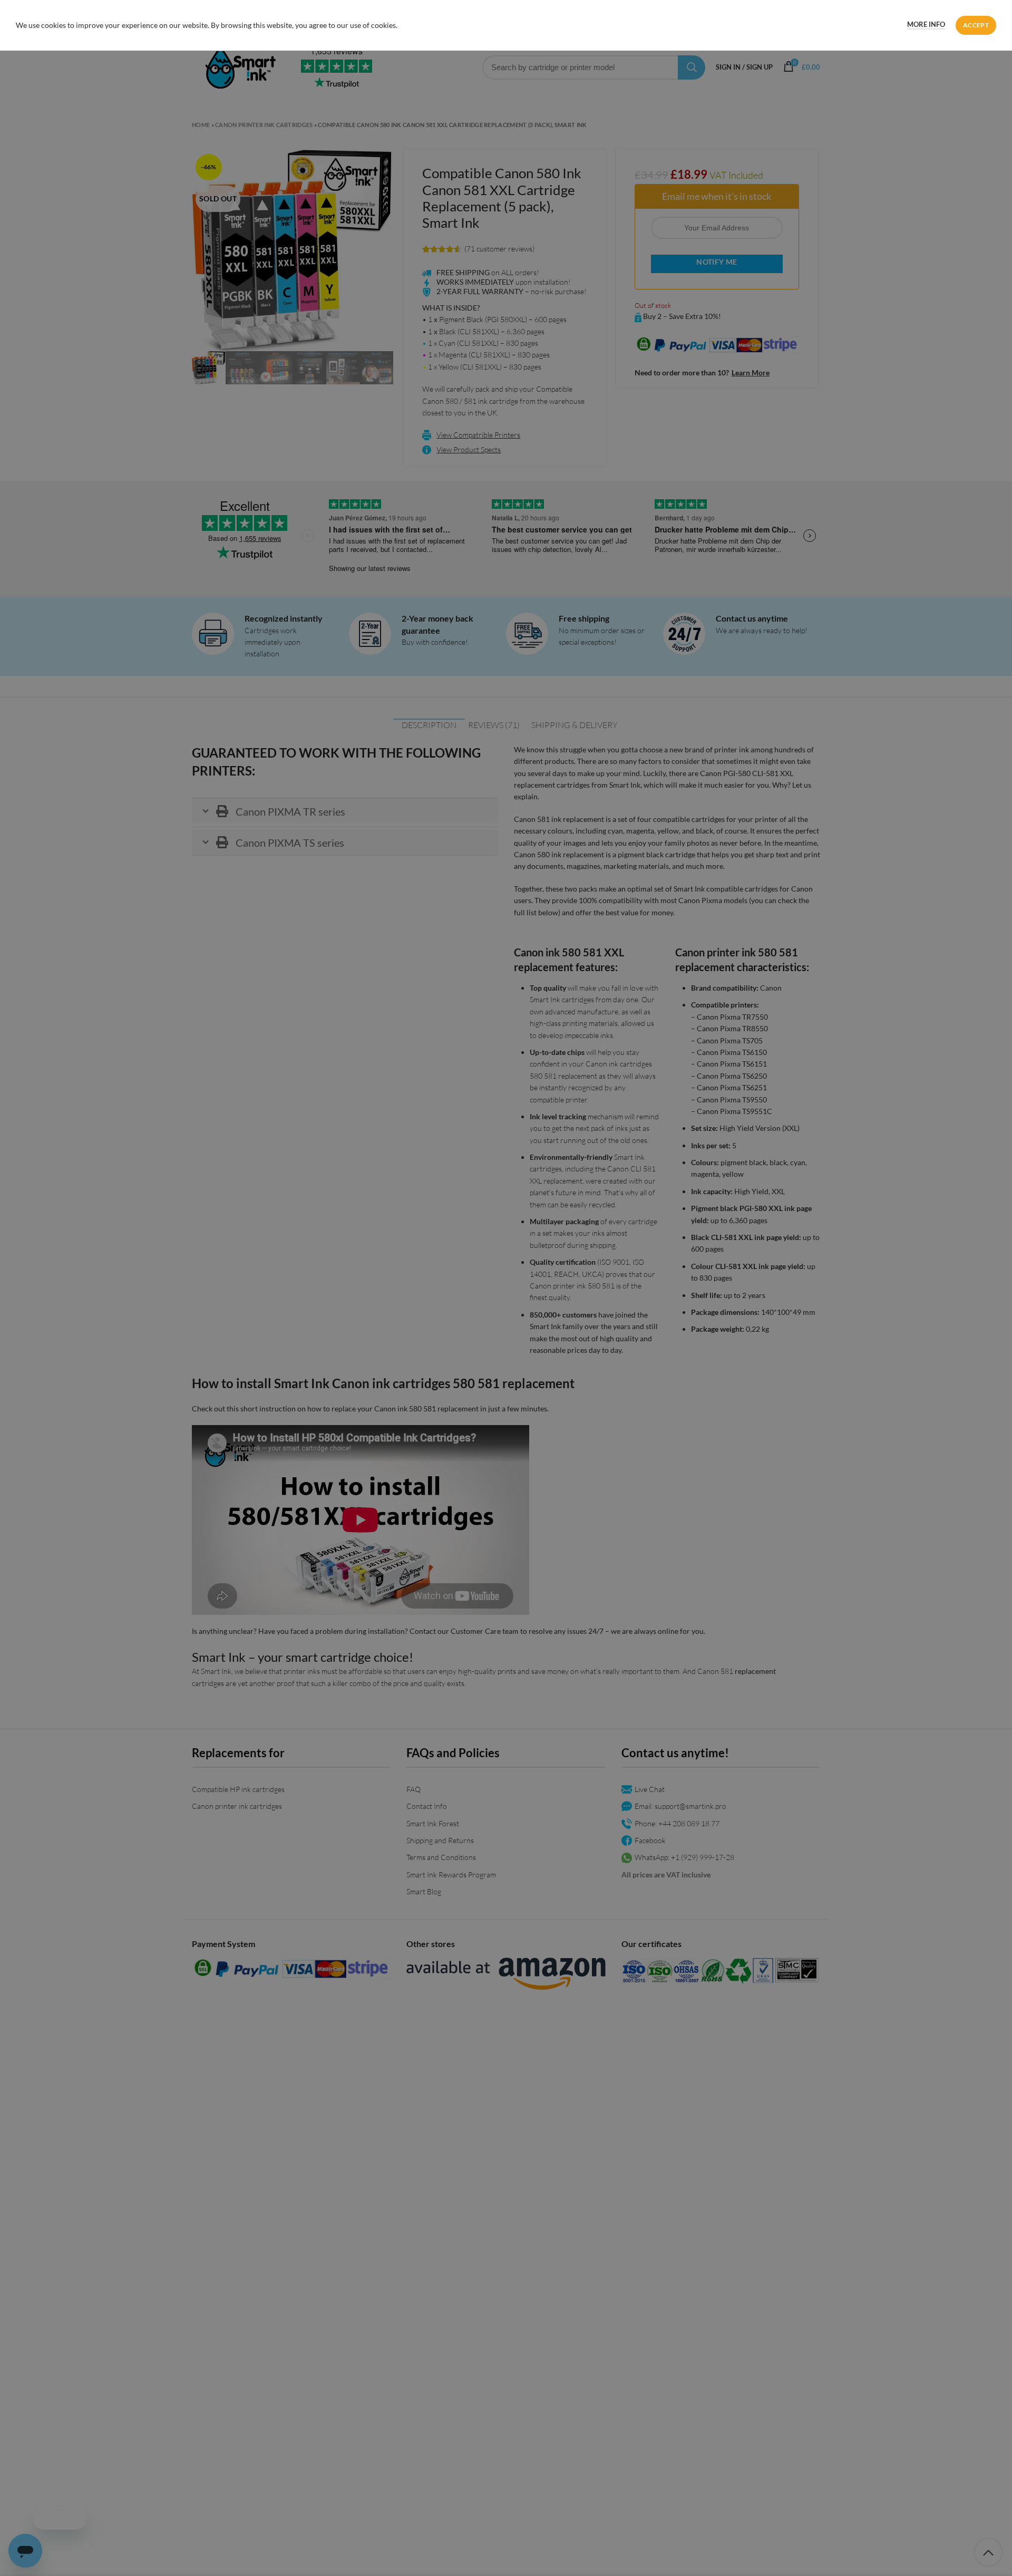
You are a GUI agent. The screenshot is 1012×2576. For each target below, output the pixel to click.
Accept (976, 25)
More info (926, 24)
